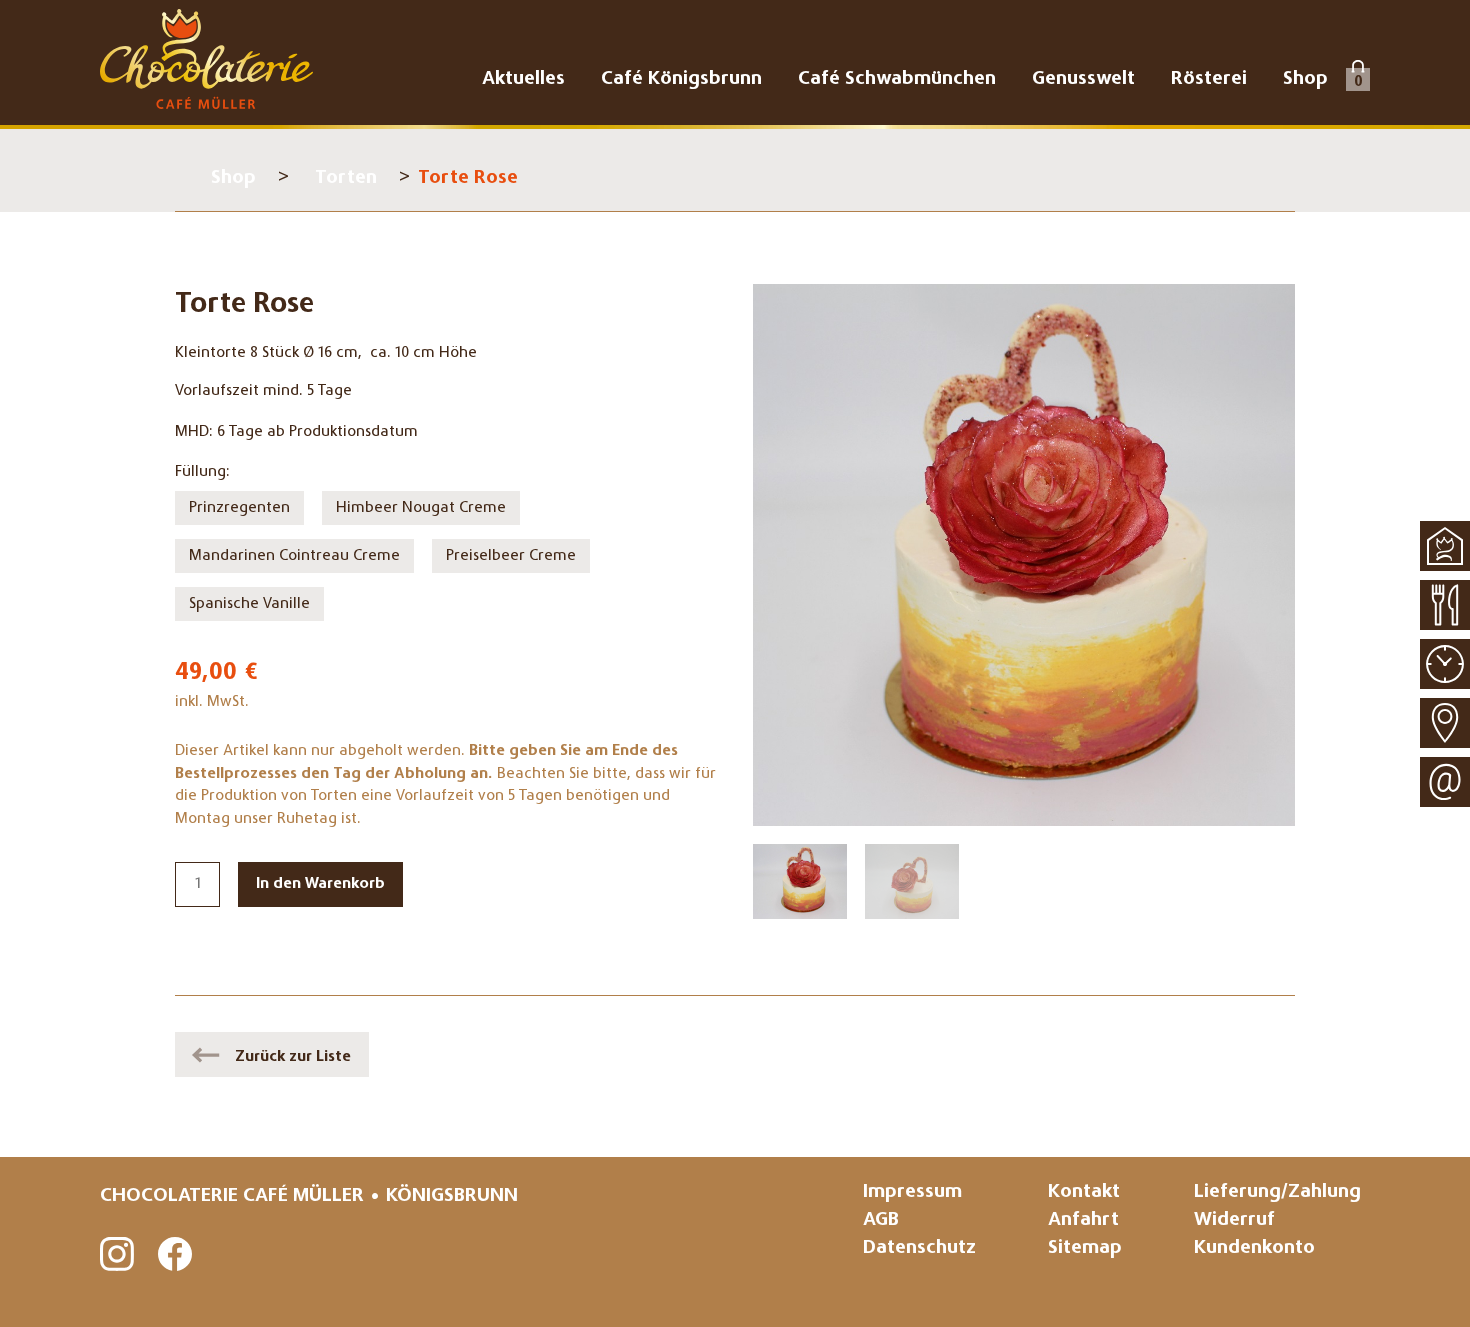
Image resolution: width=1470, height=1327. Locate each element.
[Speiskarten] (1445, 605)
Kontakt (1084, 1192)
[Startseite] (1445, 546)
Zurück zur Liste (293, 1057)
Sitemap (1085, 1248)
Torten (346, 178)
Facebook (176, 1255)
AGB (881, 1220)
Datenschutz (919, 1248)
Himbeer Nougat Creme (421, 508)
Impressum (912, 1192)
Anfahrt (1083, 1220)
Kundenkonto (1254, 1248)
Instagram (118, 1255)
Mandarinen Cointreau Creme (294, 556)
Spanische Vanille (249, 604)
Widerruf (1234, 1220)
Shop (233, 178)
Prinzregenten (239, 508)
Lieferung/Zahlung (1277, 1192)
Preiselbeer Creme (511, 556)
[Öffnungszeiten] (1445, 664)
